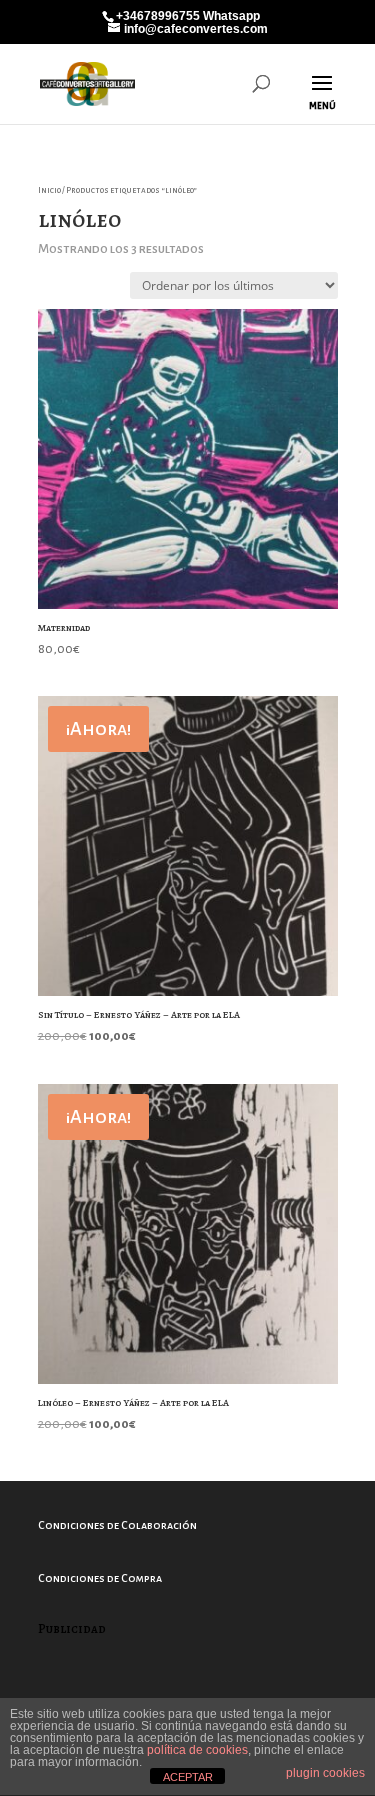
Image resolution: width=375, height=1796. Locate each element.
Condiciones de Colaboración (117, 1525)
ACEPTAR (188, 1777)
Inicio (49, 190)
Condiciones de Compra (100, 1578)
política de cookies (197, 1750)
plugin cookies (325, 1773)
